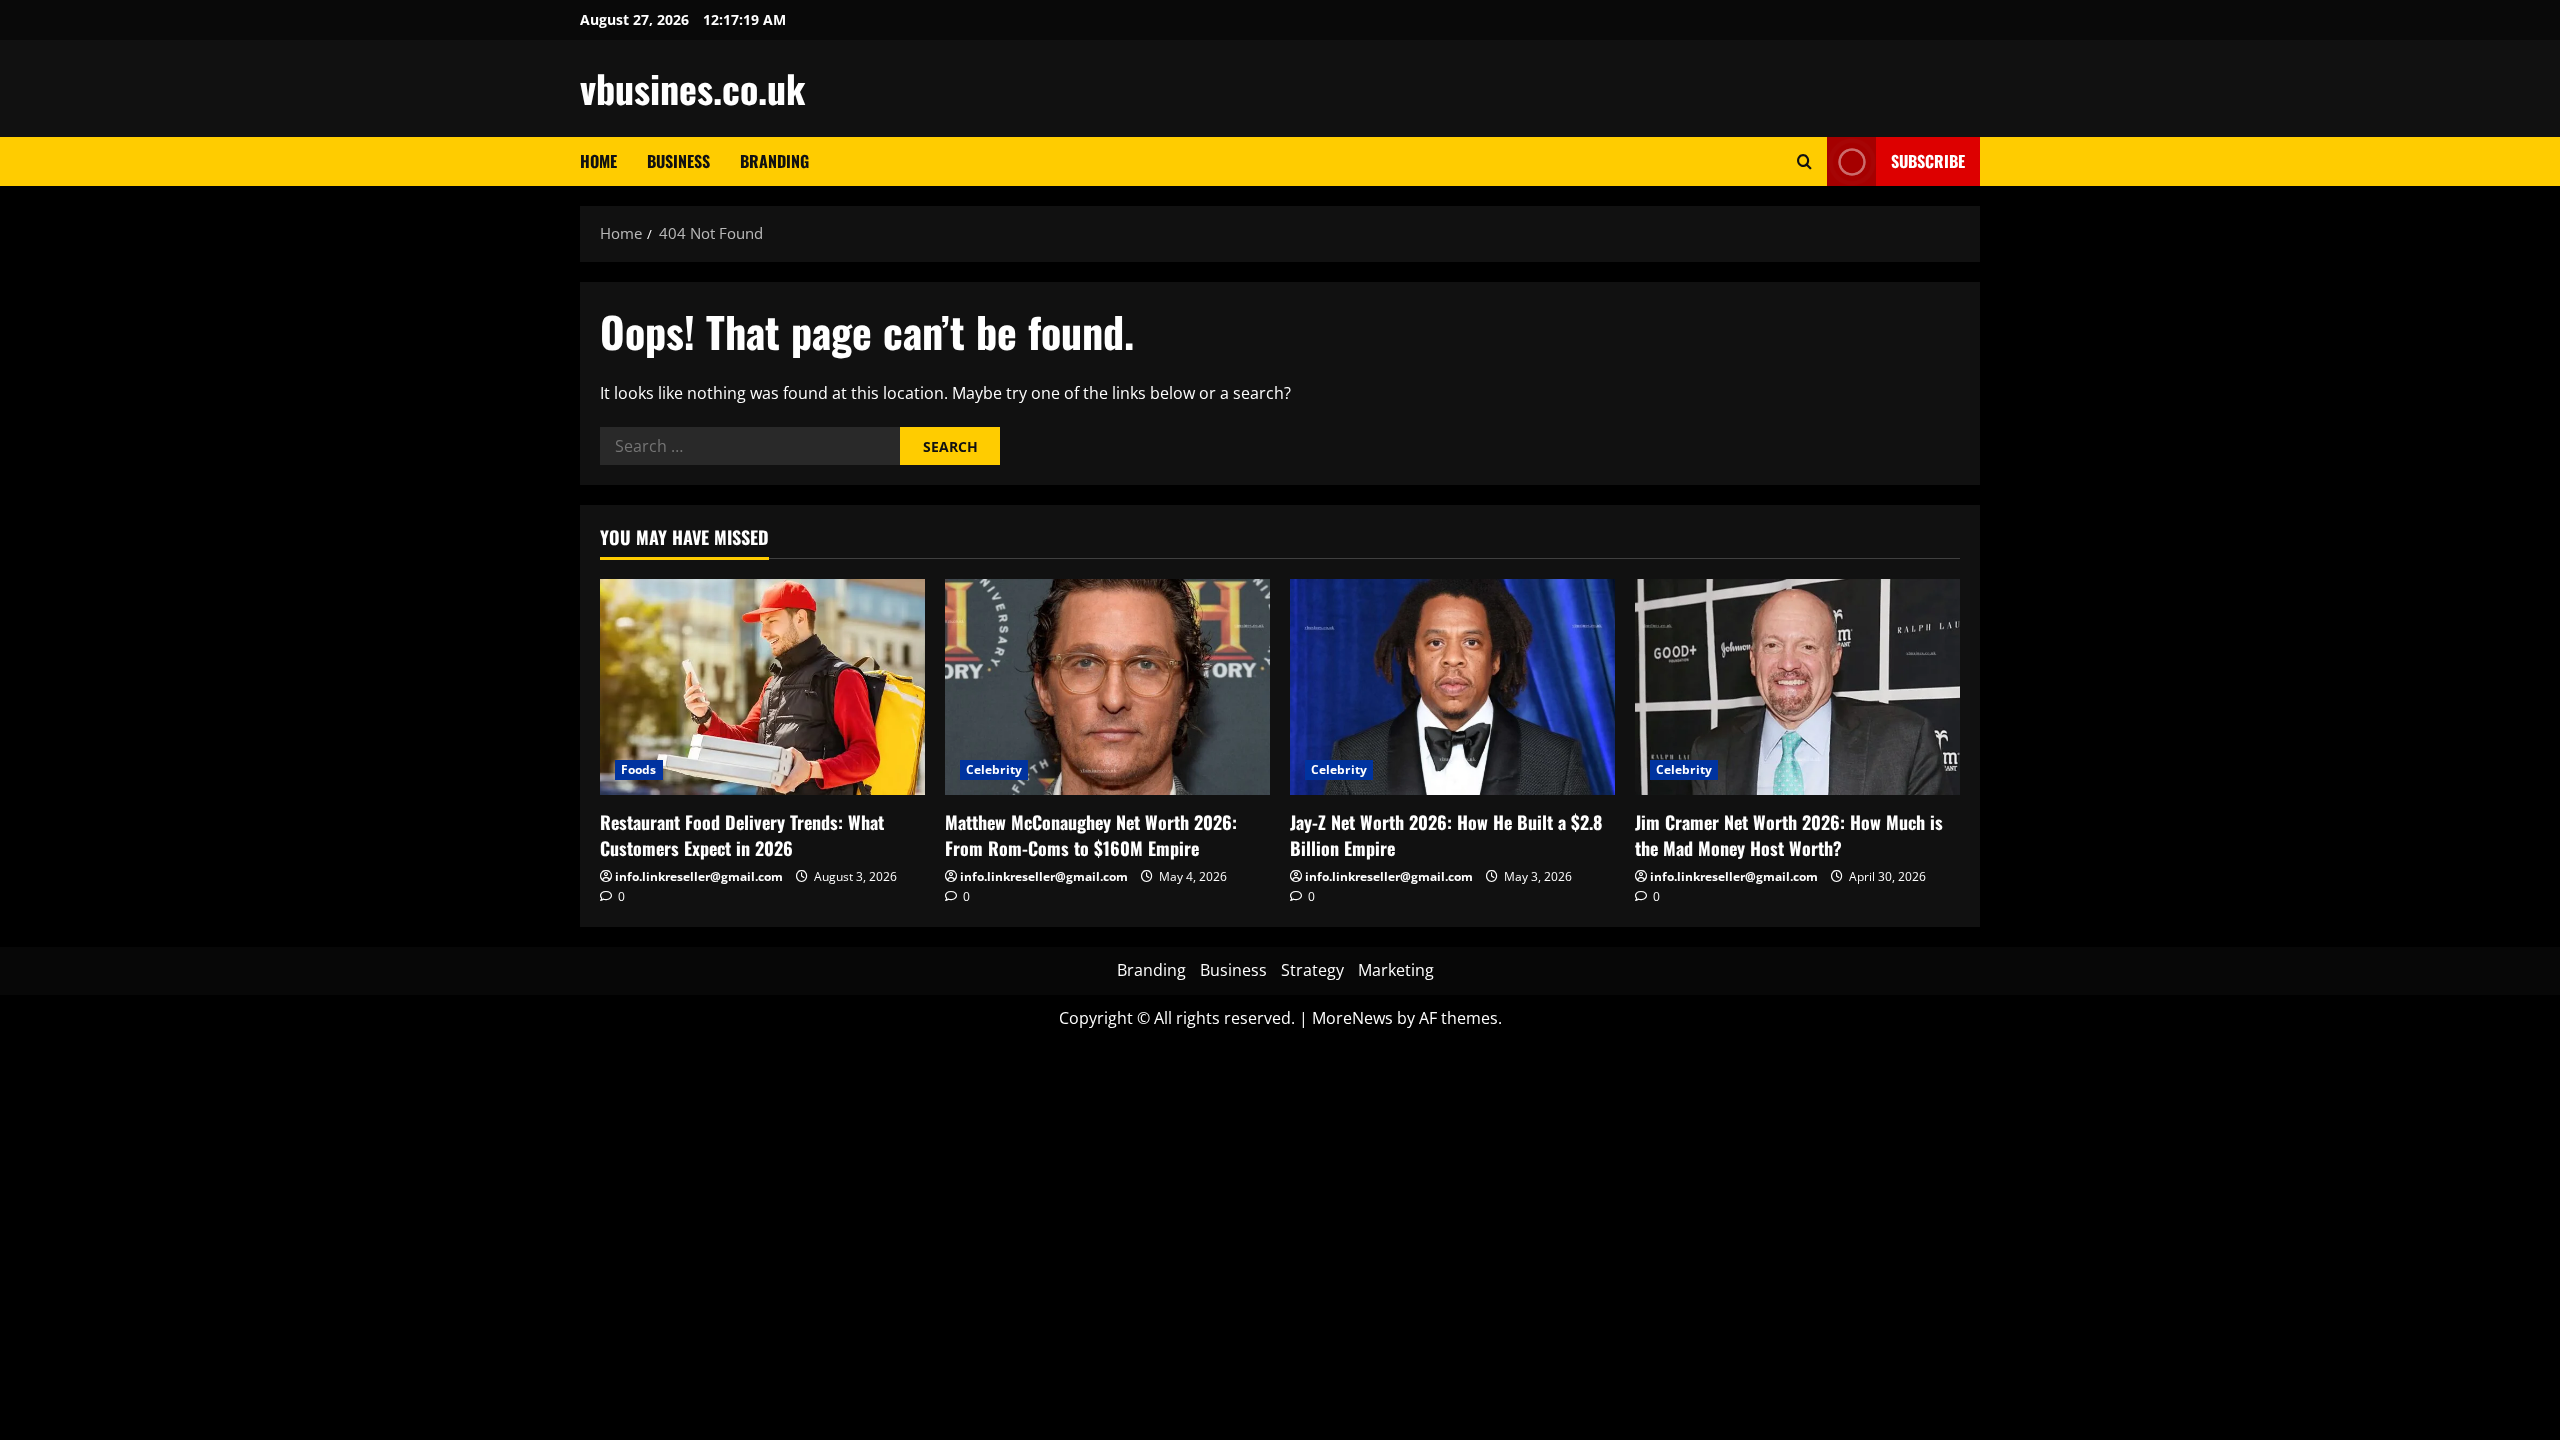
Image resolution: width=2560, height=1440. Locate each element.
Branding (774, 161)
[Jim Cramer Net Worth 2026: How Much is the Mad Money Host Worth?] (1797, 687)
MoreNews (1352, 1018)
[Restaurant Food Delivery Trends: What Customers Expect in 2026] (762, 687)
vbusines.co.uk (692, 88)
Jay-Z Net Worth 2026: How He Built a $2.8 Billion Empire (1446, 834)
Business (678, 161)
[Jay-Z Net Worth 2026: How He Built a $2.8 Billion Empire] (1452, 687)
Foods (639, 769)
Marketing (1396, 970)
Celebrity (994, 769)
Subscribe (1928, 161)
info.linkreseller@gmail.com (699, 876)
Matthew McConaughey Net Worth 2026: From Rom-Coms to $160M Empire (1091, 834)
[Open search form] (1804, 161)
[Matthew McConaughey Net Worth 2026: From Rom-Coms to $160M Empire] (1107, 687)
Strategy (1312, 970)
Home (598, 161)
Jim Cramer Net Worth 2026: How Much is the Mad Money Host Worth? (1789, 834)
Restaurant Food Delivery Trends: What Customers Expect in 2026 (742, 834)
